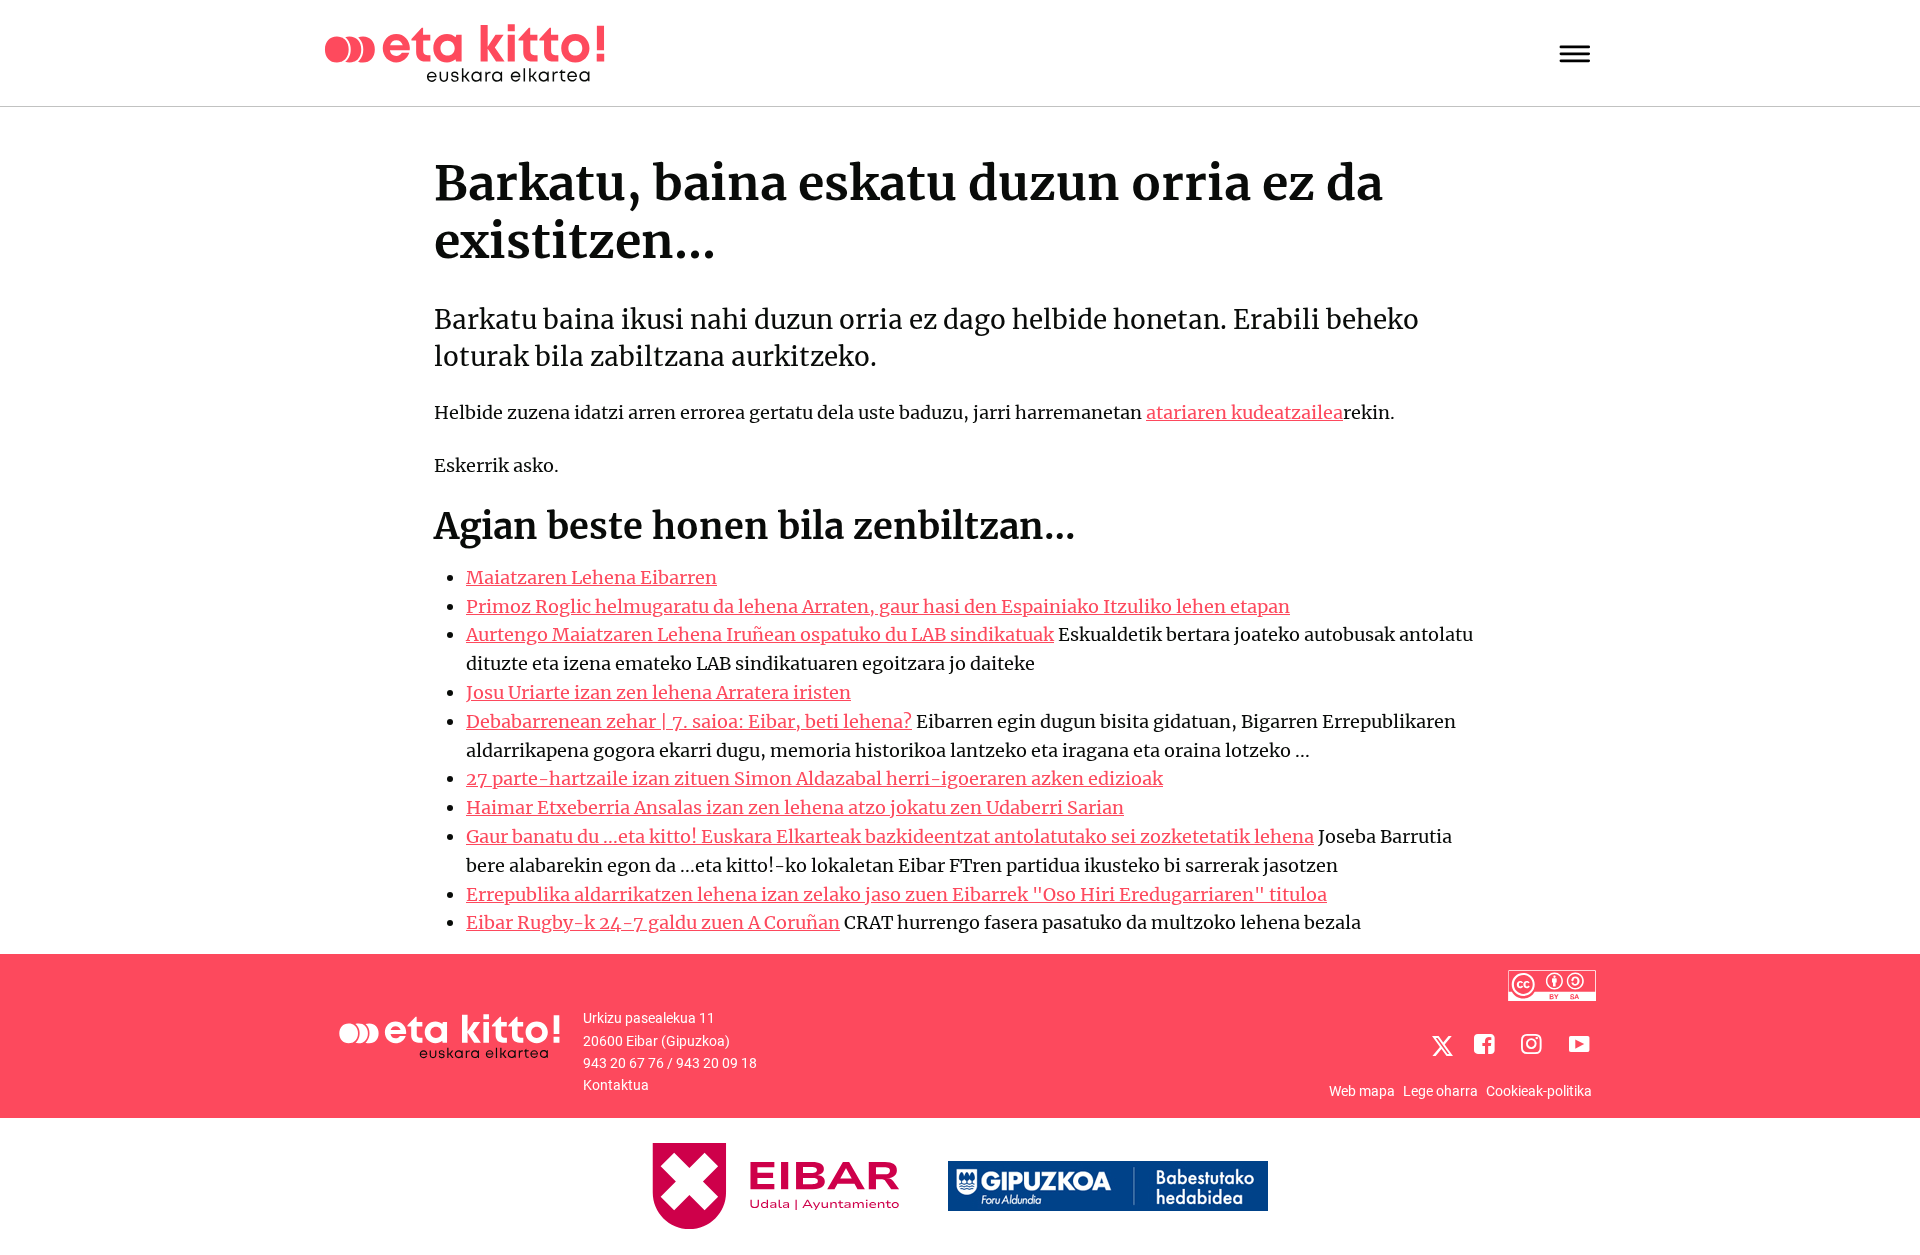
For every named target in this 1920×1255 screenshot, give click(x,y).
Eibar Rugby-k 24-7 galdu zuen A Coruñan (653, 922)
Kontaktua (616, 1085)
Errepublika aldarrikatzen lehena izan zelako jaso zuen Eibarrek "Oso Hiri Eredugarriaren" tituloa (896, 894)
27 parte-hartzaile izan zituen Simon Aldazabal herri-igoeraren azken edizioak (814, 778)
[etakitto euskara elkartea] (464, 51)
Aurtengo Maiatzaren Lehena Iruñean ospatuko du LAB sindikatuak (760, 634)
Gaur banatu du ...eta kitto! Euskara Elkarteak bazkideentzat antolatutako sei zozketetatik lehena (890, 836)
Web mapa (1362, 1091)
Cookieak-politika (1539, 1091)
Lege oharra (1440, 1091)
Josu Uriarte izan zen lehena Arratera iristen (658, 692)
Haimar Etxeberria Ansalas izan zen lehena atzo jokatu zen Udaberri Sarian (795, 807)
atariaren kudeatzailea (1244, 412)
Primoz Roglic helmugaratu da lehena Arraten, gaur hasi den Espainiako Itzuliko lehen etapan (878, 606)
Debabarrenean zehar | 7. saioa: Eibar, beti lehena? (689, 721)
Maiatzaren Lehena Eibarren (591, 577)
